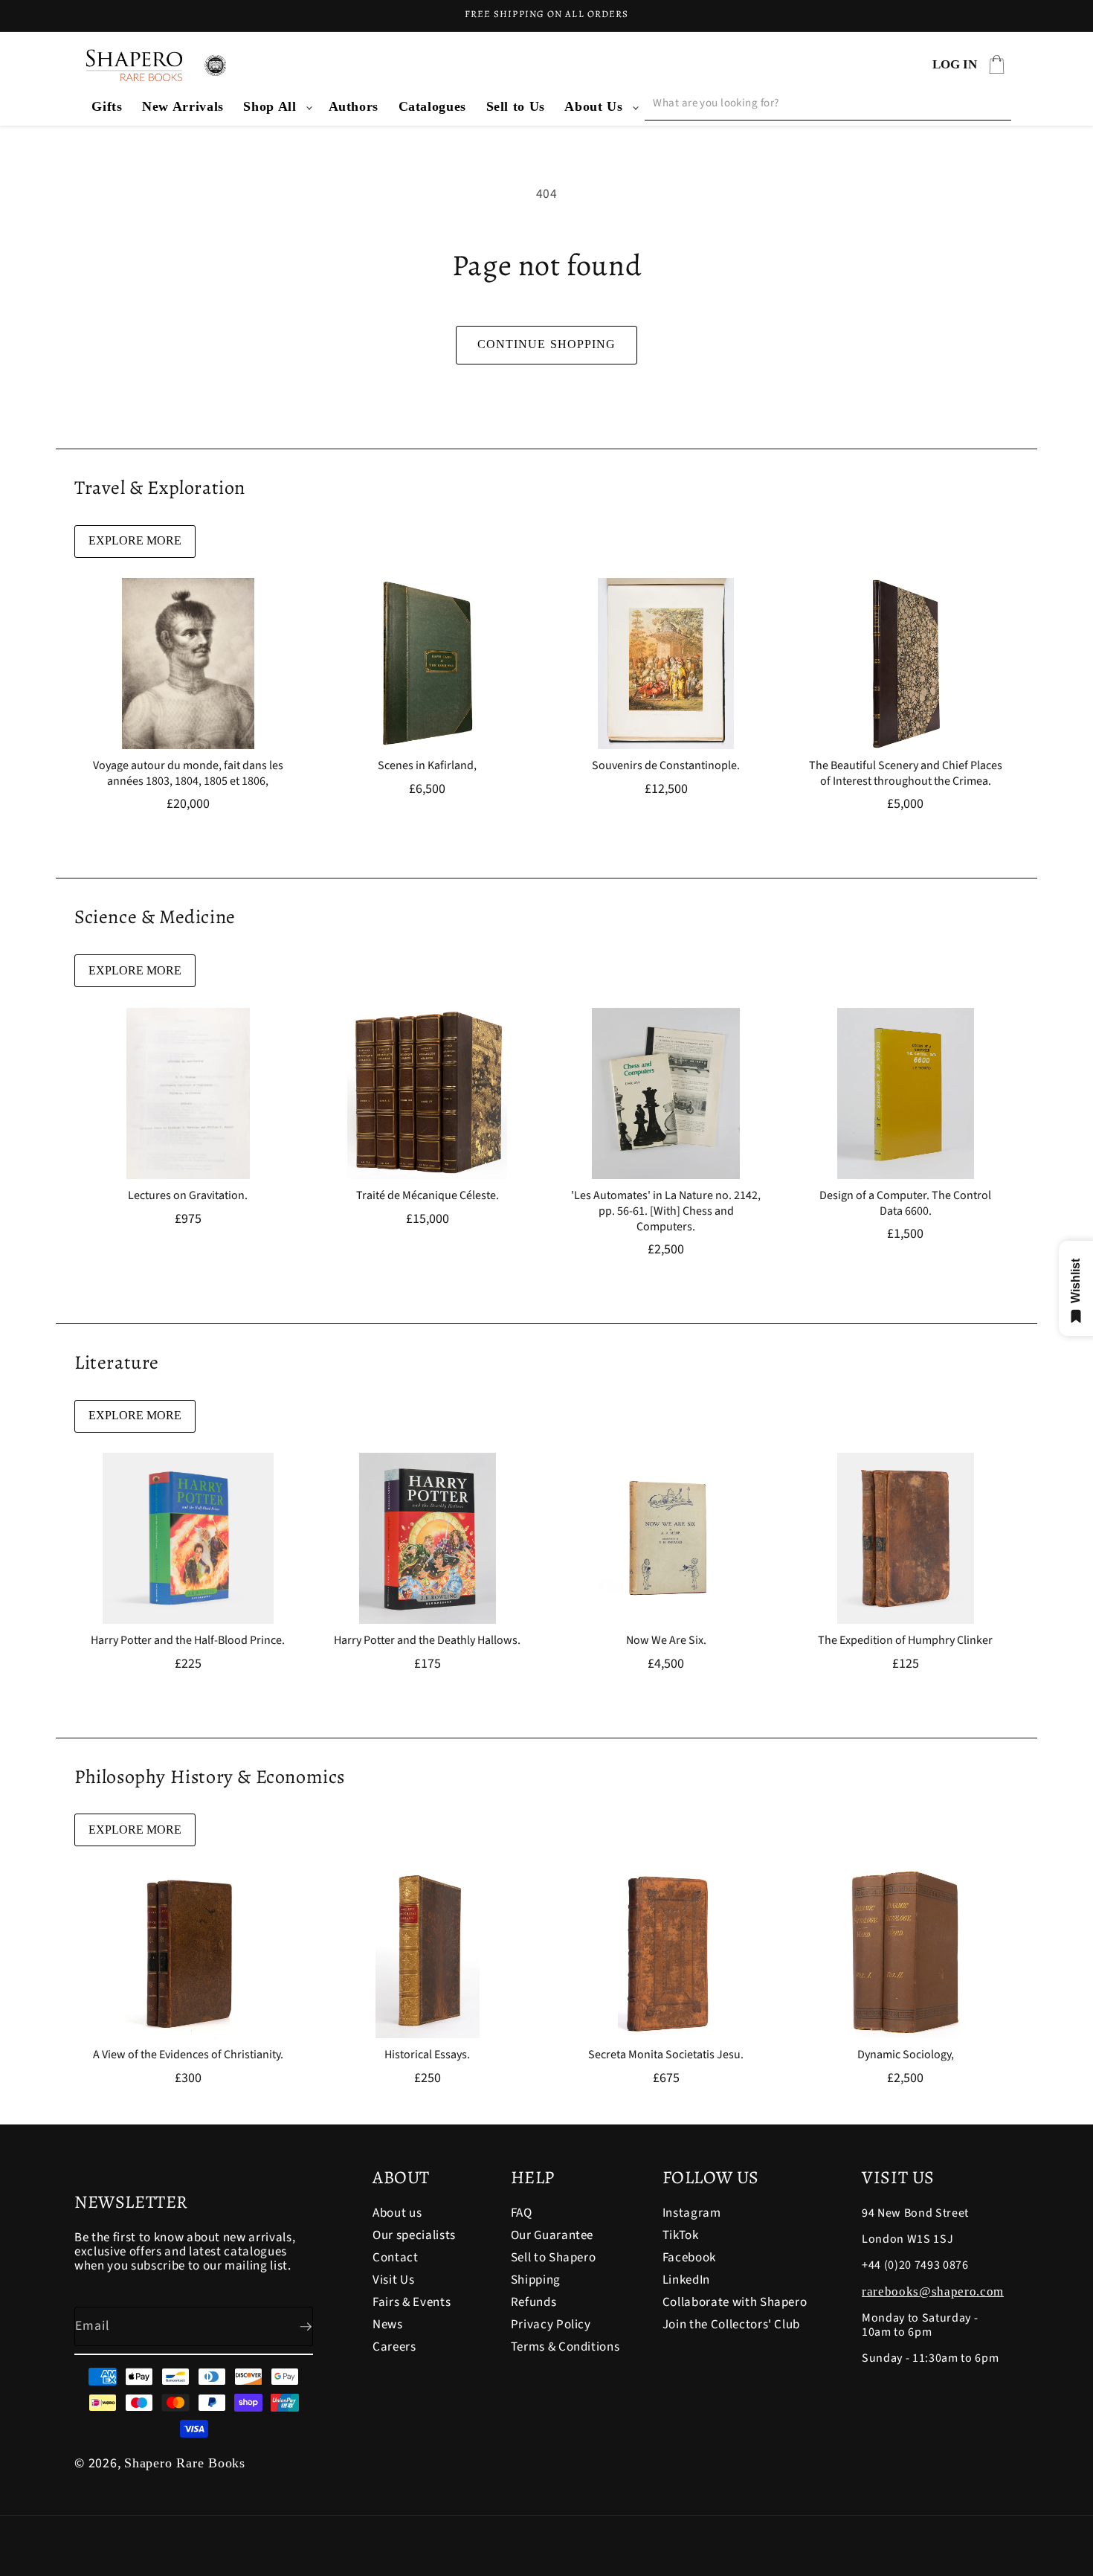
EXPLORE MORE (135, 540)
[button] (276, 107)
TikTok (681, 2235)
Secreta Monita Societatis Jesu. (666, 2055)
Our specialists (414, 2235)
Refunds (534, 2302)
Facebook (689, 2258)
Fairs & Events (412, 2302)
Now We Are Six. (666, 1641)
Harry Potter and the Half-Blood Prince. (188, 1641)
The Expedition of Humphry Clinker (905, 1641)
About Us (593, 106)
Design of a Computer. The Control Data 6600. (905, 1204)
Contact (396, 2258)
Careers (394, 2347)
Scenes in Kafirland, (427, 766)
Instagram (692, 2214)
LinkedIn (686, 2280)
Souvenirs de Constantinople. (666, 766)
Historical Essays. (427, 2055)
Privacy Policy (551, 2325)
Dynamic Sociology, (905, 2055)
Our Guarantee (552, 2235)
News (388, 2325)
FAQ (522, 2214)
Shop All (270, 106)
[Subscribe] (294, 2327)
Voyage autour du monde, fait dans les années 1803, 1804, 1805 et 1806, (188, 774)
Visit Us (393, 2280)
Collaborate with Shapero (735, 2302)
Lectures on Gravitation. (188, 1196)
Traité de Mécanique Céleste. (427, 1196)
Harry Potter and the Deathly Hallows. (427, 1641)
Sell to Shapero (554, 2258)
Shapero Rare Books (185, 2463)
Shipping (536, 2280)
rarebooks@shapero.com (933, 2291)
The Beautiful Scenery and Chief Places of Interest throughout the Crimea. (905, 774)
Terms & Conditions (565, 2347)
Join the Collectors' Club (732, 2325)
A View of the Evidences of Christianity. (188, 2055)
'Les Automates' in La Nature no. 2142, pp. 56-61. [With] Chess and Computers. (666, 1211)
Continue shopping (547, 344)
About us (397, 2214)
